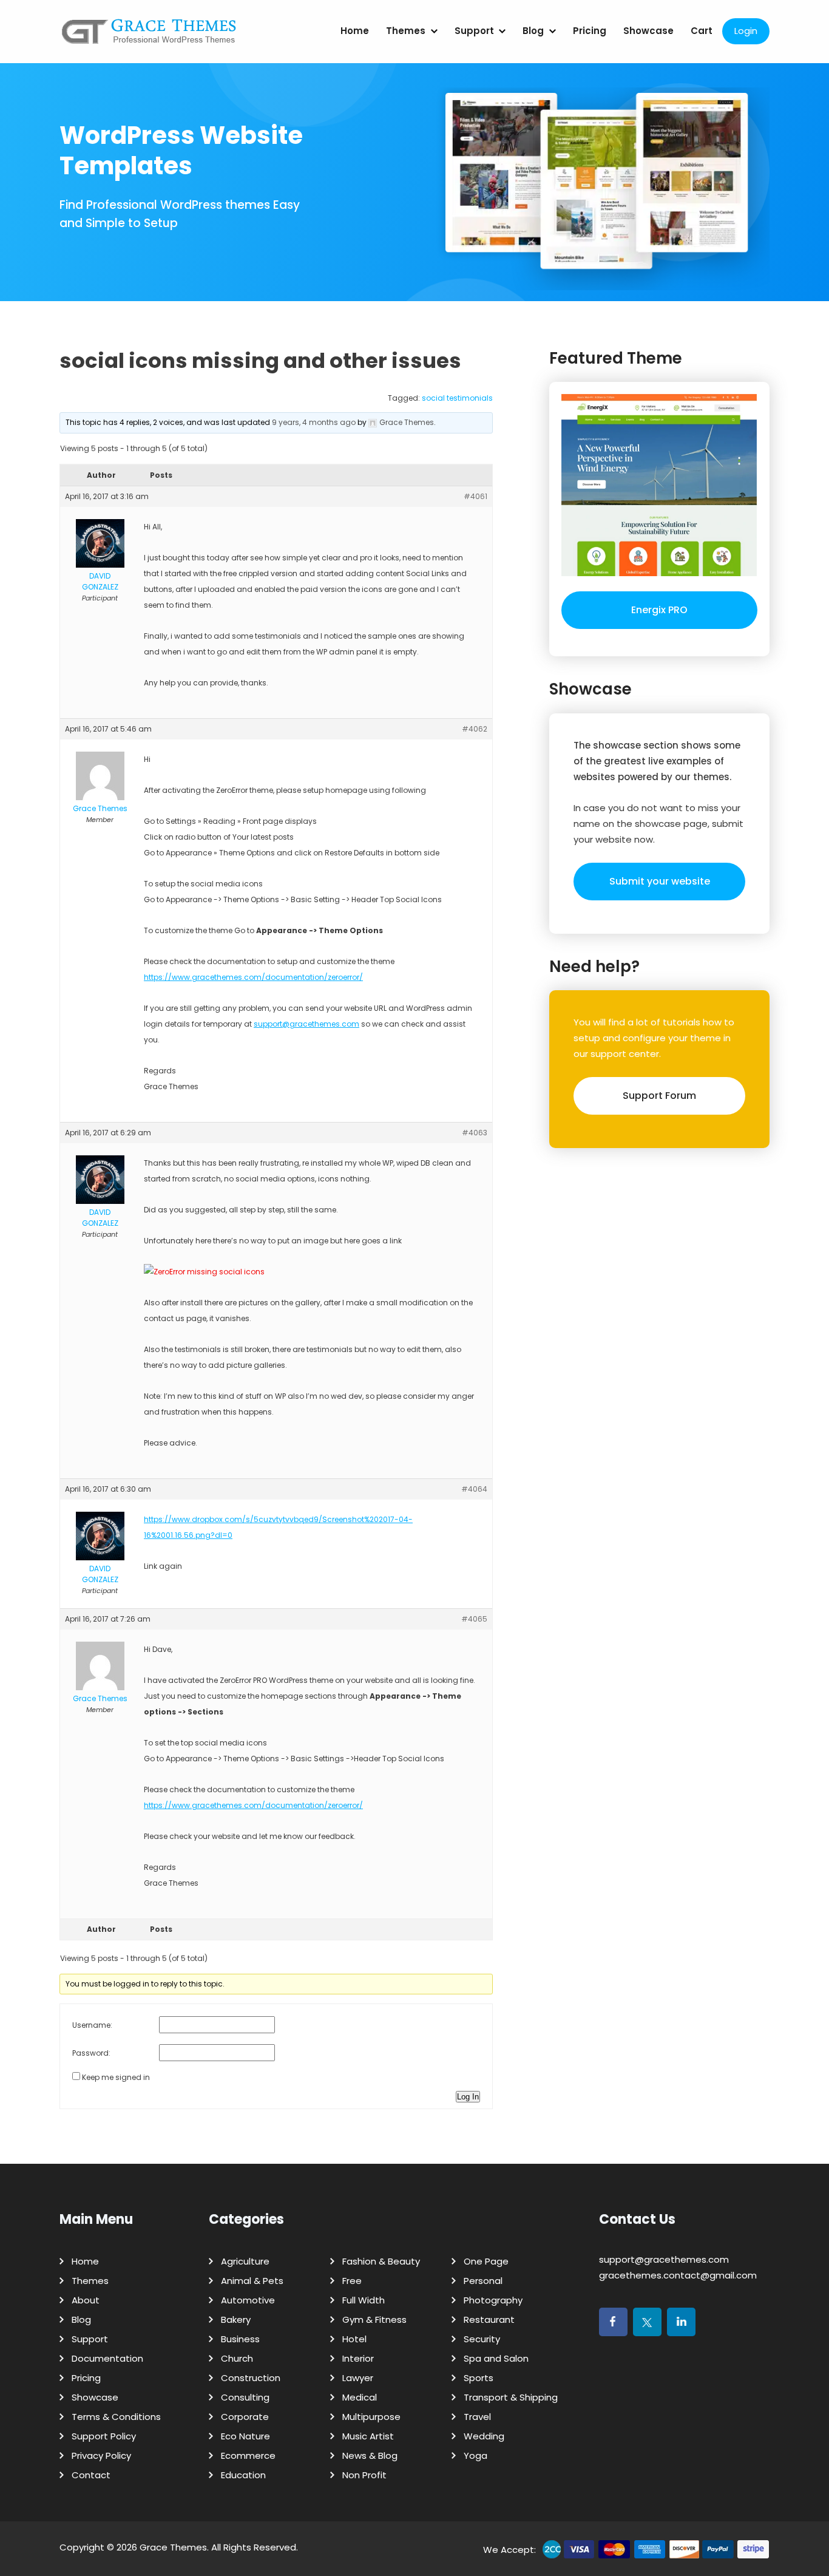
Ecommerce (248, 2455)
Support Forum (659, 1096)
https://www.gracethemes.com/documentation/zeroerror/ (253, 977)
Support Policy (104, 2436)
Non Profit (364, 2475)
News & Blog (370, 2455)
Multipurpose (371, 2417)
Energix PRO (659, 610)
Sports (479, 2378)
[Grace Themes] (149, 36)
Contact (91, 2475)
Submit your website (660, 881)
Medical (360, 2397)
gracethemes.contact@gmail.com (678, 2275)
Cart (702, 31)
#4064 (474, 1489)
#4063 (475, 1133)
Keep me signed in (116, 2077)
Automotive (248, 2300)
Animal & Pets (252, 2281)
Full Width (364, 2300)
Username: (92, 2025)
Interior (358, 2358)
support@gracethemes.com (306, 1024)
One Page (486, 2261)
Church (237, 2358)
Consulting (245, 2397)
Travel (477, 2417)
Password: (91, 2053)
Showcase (648, 31)
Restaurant (489, 2319)
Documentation (107, 2358)
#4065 (474, 1619)
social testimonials (457, 398)
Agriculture (245, 2261)
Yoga (475, 2455)
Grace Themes (173, 2547)
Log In (468, 2097)
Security (482, 2339)
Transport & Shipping (511, 2397)
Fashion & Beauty (381, 2261)
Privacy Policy (101, 2455)
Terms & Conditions (116, 2417)
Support (474, 31)
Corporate (245, 2417)
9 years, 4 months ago (314, 422)
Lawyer (358, 2378)
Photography (493, 2300)
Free (352, 2281)
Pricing (590, 31)
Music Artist (368, 2436)
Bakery (236, 2319)
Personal (483, 2281)
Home (355, 31)
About (86, 2300)
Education (243, 2475)
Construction (251, 2378)
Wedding (484, 2436)
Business (240, 2339)
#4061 (475, 496)
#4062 (475, 729)
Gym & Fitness (374, 2319)
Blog (533, 31)
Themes (406, 31)
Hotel (354, 2339)
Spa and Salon (496, 2358)
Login (746, 31)
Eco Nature (245, 2436)
